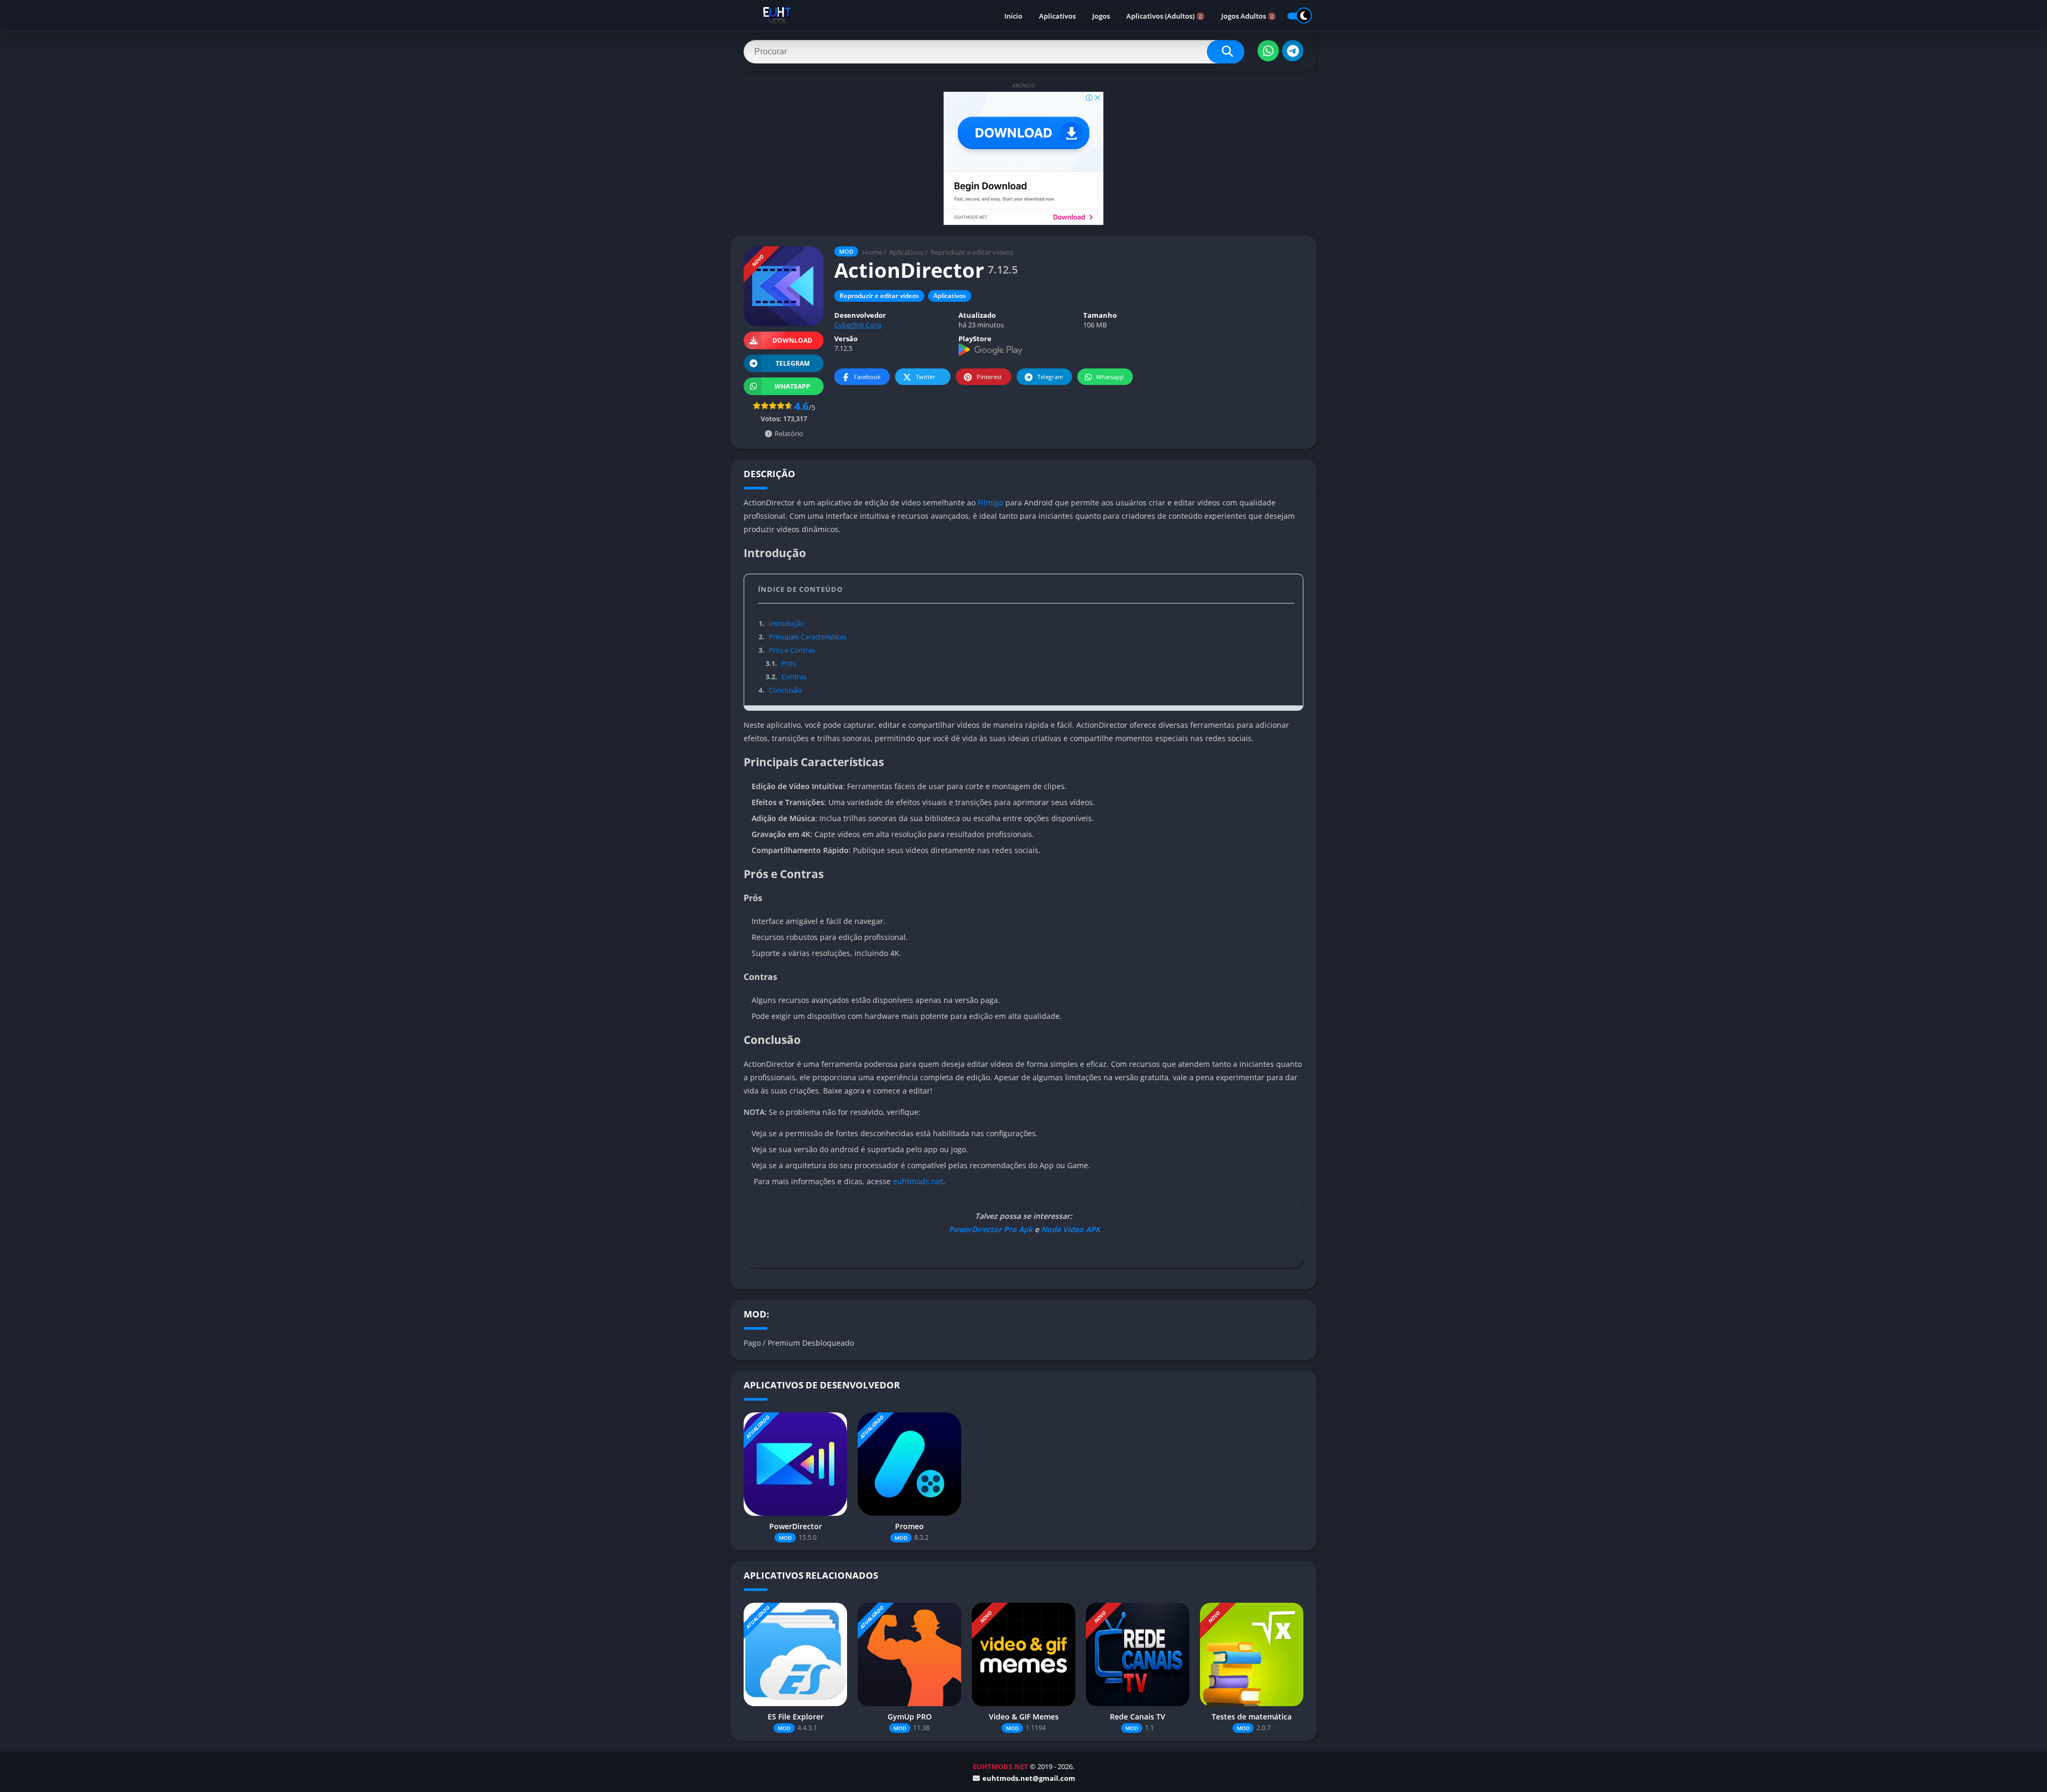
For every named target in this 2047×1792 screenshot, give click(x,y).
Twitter (926, 377)
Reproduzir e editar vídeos (972, 252)
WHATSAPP (792, 386)
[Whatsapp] (1268, 51)
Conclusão (780, 690)
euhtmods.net (918, 1181)
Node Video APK (1071, 1229)
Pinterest (989, 377)
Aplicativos (1057, 16)
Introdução (781, 623)
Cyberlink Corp (858, 325)
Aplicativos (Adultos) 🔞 (1166, 16)
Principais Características (803, 637)
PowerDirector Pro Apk (990, 1229)
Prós (780, 663)
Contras (786, 677)
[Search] (1226, 52)
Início (1013, 16)
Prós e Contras (787, 650)
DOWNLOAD (792, 340)
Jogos (1101, 16)
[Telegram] (1293, 51)
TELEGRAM (793, 363)
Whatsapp (1110, 377)
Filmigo (990, 503)
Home (872, 252)
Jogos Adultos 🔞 (1249, 16)
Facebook (867, 377)
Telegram (1050, 377)
